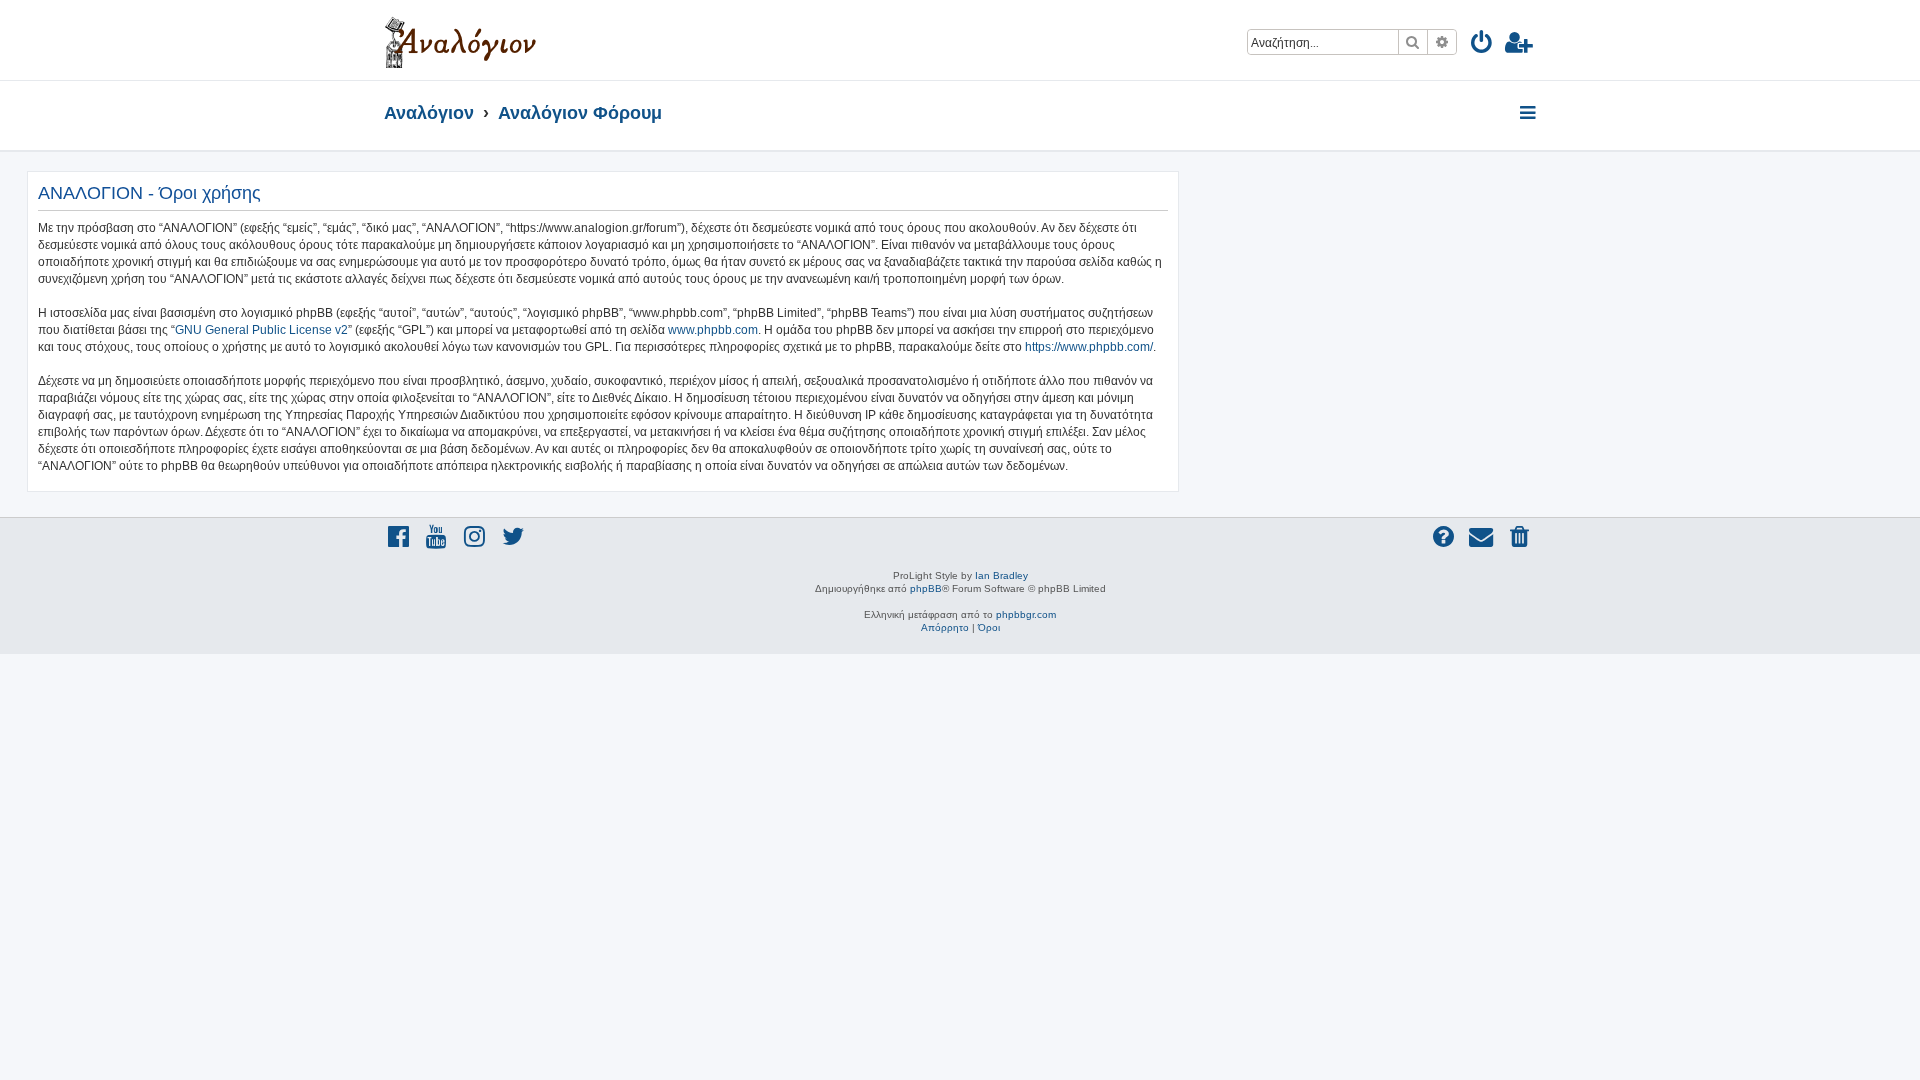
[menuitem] (1482, 45)
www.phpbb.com (713, 330)
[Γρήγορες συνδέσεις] (1529, 114)
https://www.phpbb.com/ (1089, 347)
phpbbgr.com (1026, 614)
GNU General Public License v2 (261, 330)
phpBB (926, 588)
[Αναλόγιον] (460, 40)
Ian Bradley (1001, 575)
